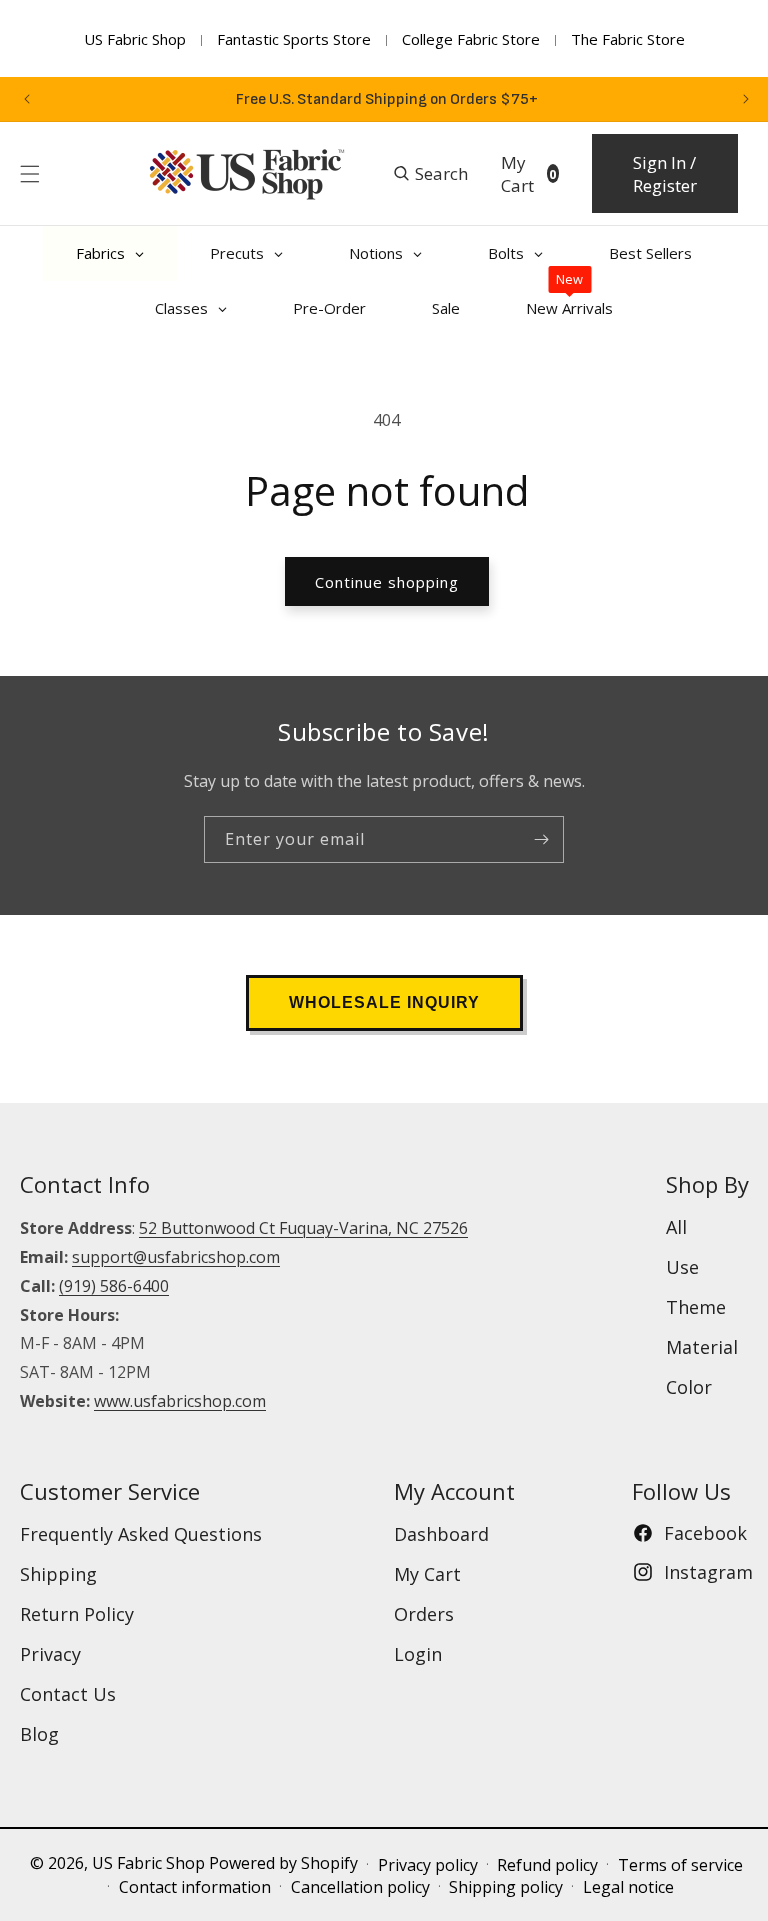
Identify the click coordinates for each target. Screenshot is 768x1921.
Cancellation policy (360, 1887)
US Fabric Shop (135, 39)
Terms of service (680, 1865)
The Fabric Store (628, 39)
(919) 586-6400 (114, 1286)
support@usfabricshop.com (176, 1257)
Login (418, 1654)
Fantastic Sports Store (294, 39)
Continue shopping (387, 582)
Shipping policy (506, 1887)
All (676, 1227)
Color (689, 1387)
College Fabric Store (471, 39)
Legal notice (628, 1887)
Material (702, 1347)
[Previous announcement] (27, 99)
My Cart (427, 1574)
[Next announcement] (746, 99)
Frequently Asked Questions (141, 1534)
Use (682, 1267)
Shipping (58, 1574)
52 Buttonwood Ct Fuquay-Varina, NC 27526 (303, 1228)
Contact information (195, 1887)
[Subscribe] (541, 839)
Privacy (50, 1654)
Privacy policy (428, 1865)
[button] (30, 174)
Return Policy (77, 1614)
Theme (696, 1307)
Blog (39, 1734)
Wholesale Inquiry (384, 1002)
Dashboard (441, 1534)
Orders (424, 1614)
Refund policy (547, 1865)
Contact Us (68, 1694)
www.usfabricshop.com (180, 1401)
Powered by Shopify (283, 1863)
